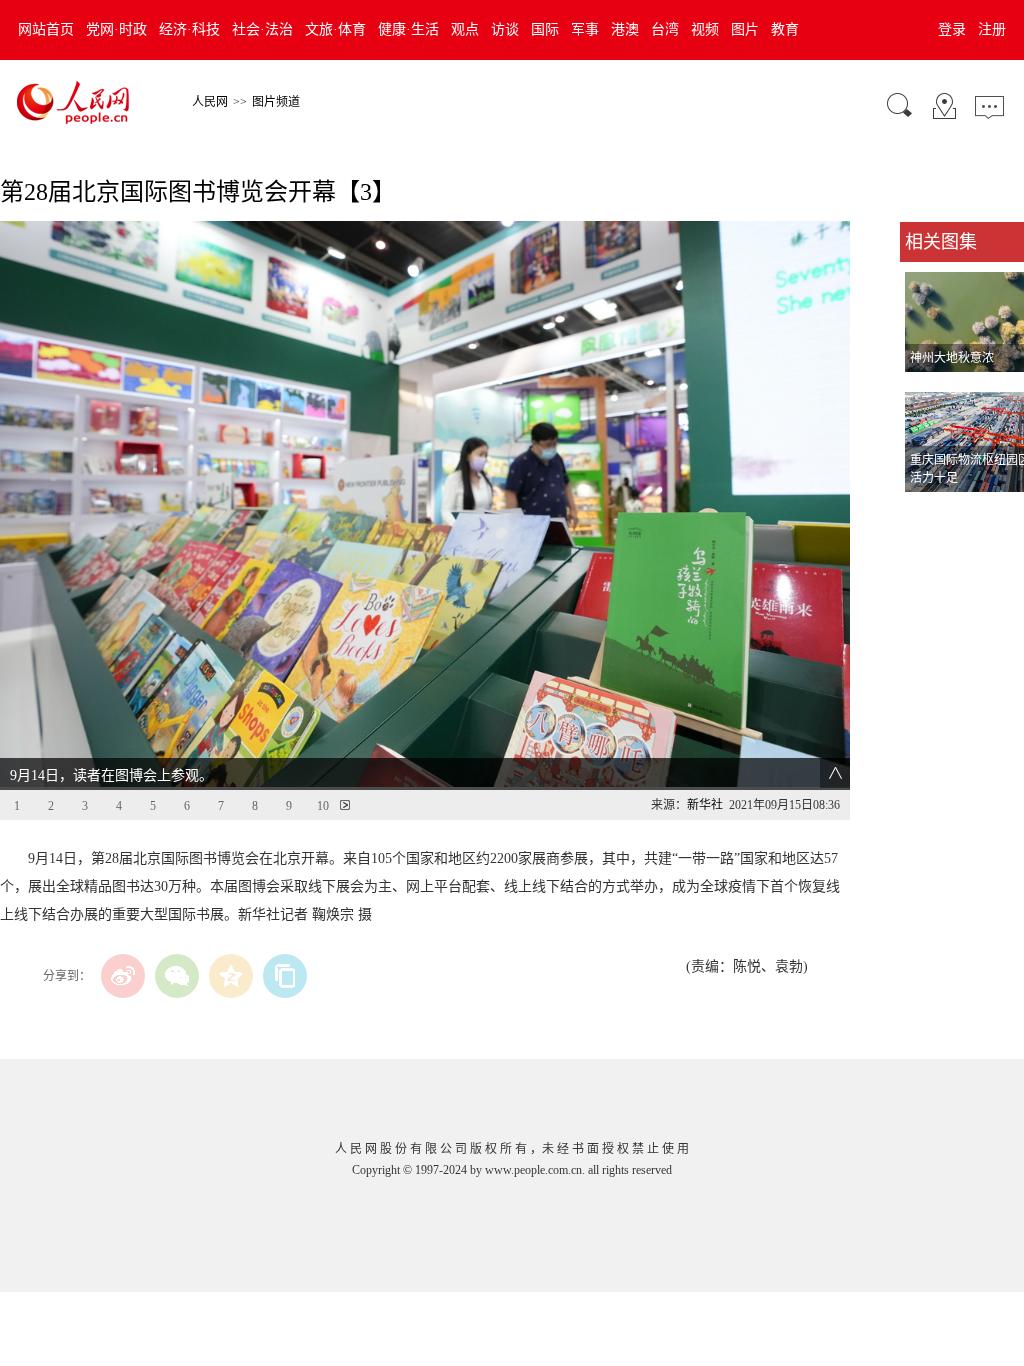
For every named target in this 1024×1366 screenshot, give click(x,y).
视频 (705, 29)
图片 (745, 29)
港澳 (625, 29)
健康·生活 (408, 29)
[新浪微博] (123, 976)
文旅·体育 (335, 29)
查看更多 (928, 512)
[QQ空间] (231, 976)
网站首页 (46, 29)
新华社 (705, 805)
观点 (465, 29)
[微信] (177, 976)
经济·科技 (189, 29)
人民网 (210, 102)
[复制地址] (285, 976)
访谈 (505, 29)
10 (323, 806)
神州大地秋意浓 (952, 358)
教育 (785, 29)
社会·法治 (262, 29)
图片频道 (276, 102)
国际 (545, 29)
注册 (992, 29)
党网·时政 (116, 29)
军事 (585, 29)
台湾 (665, 29)
